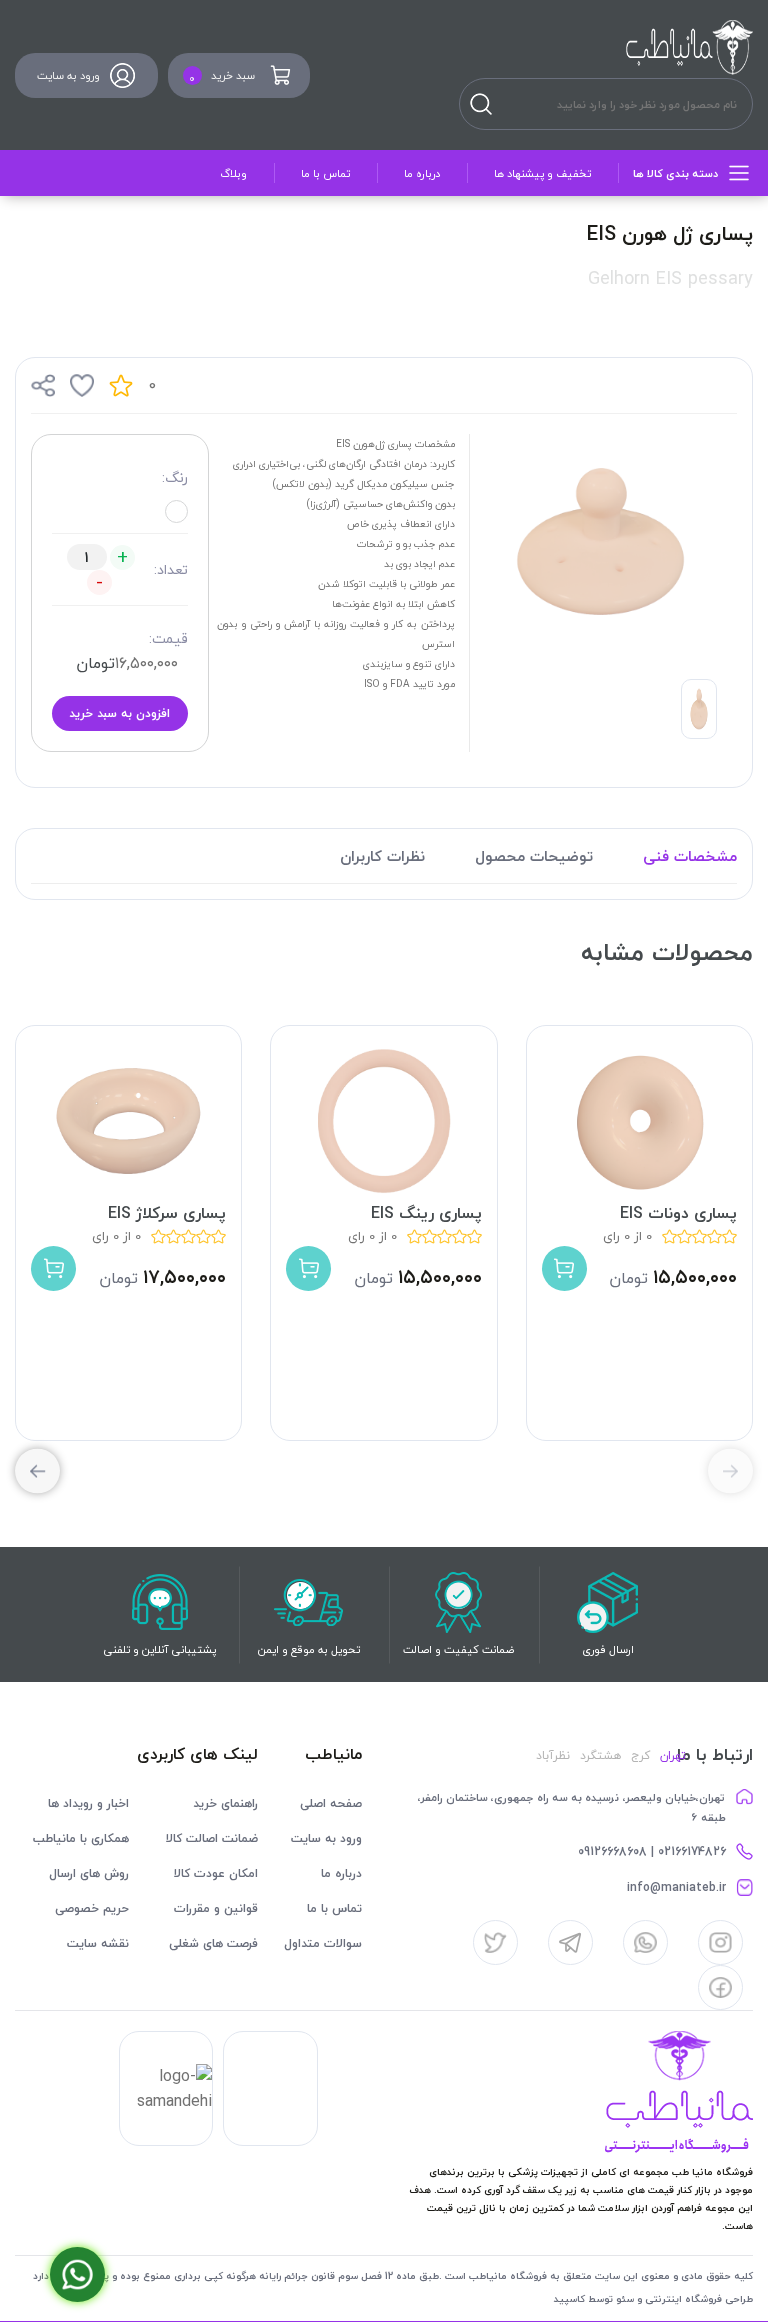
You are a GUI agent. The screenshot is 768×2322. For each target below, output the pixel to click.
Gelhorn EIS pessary (670, 278)
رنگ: (175, 477)
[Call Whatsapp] (77, 2274)
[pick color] (176, 511)
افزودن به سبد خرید (119, 713)
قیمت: (168, 638)
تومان (95, 663)
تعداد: (171, 569)
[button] (37, 1471)
